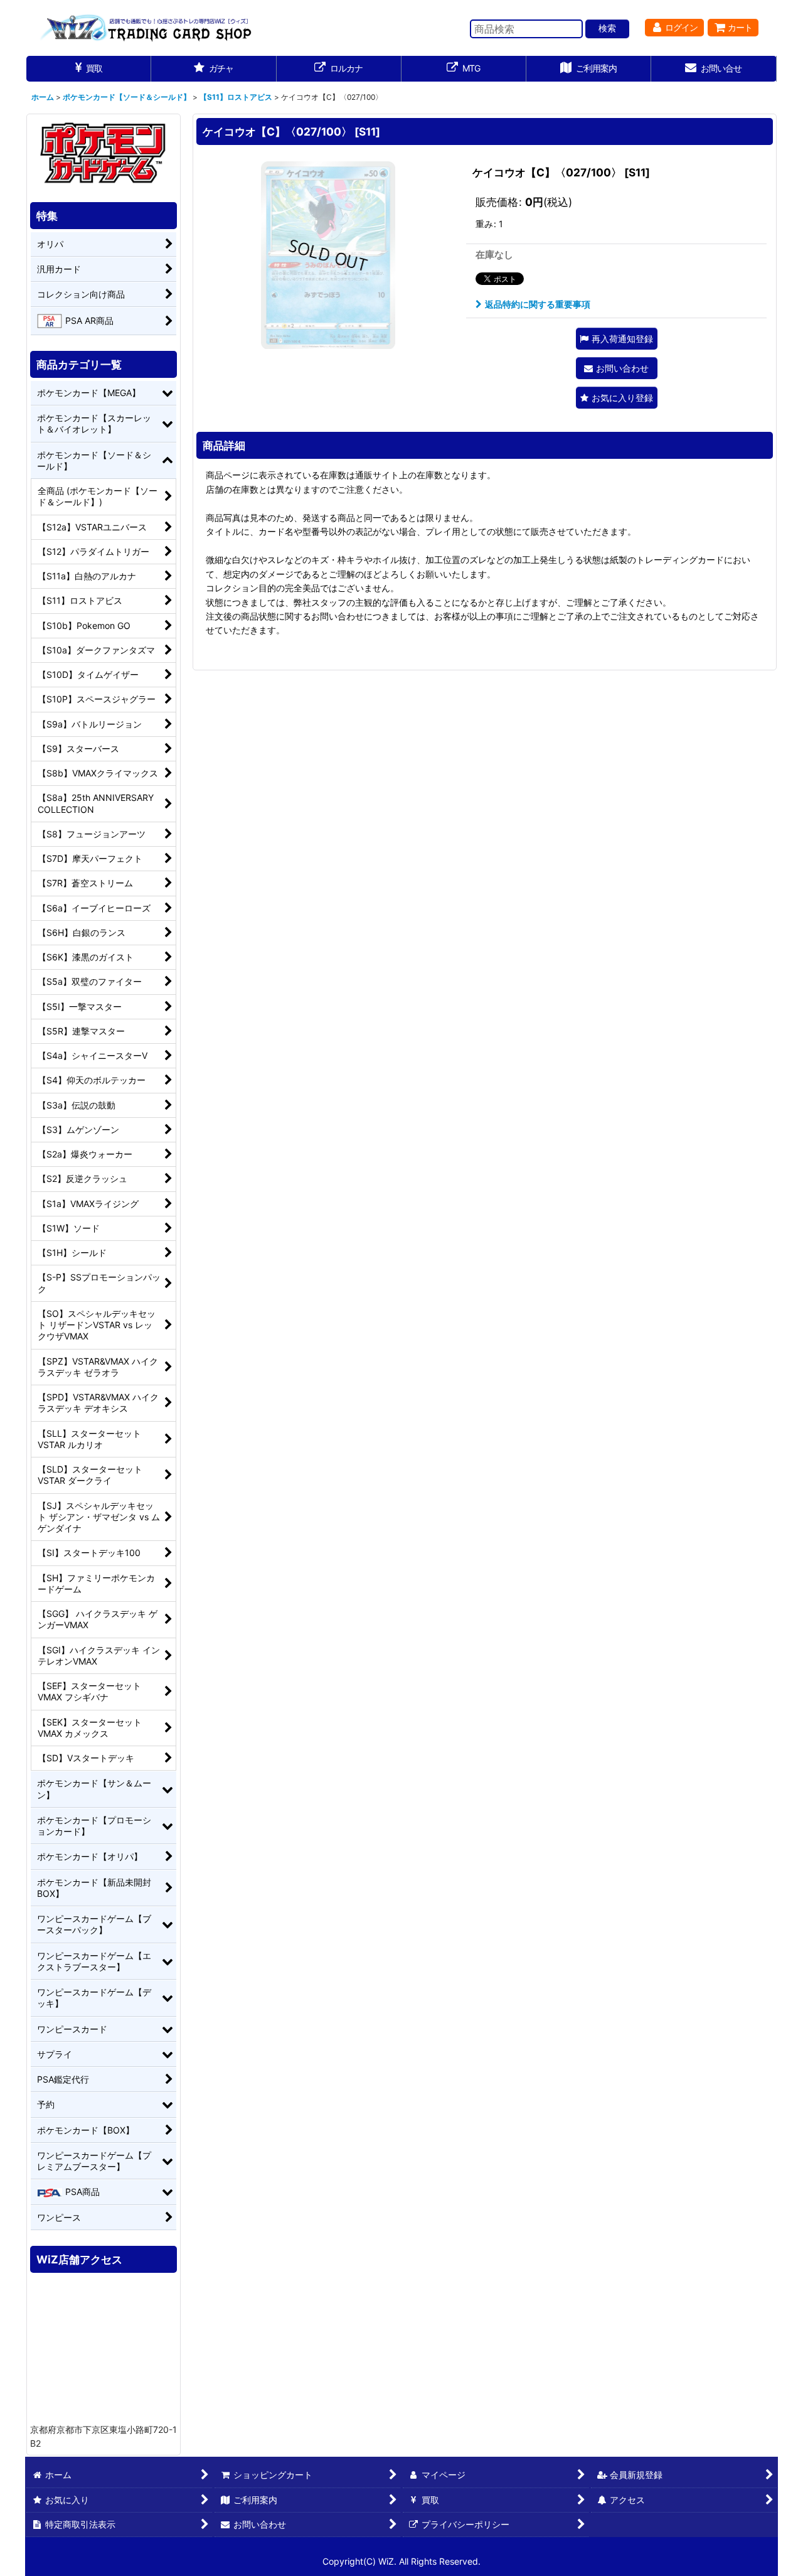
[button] (617, 339)
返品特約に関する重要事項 (538, 304)
